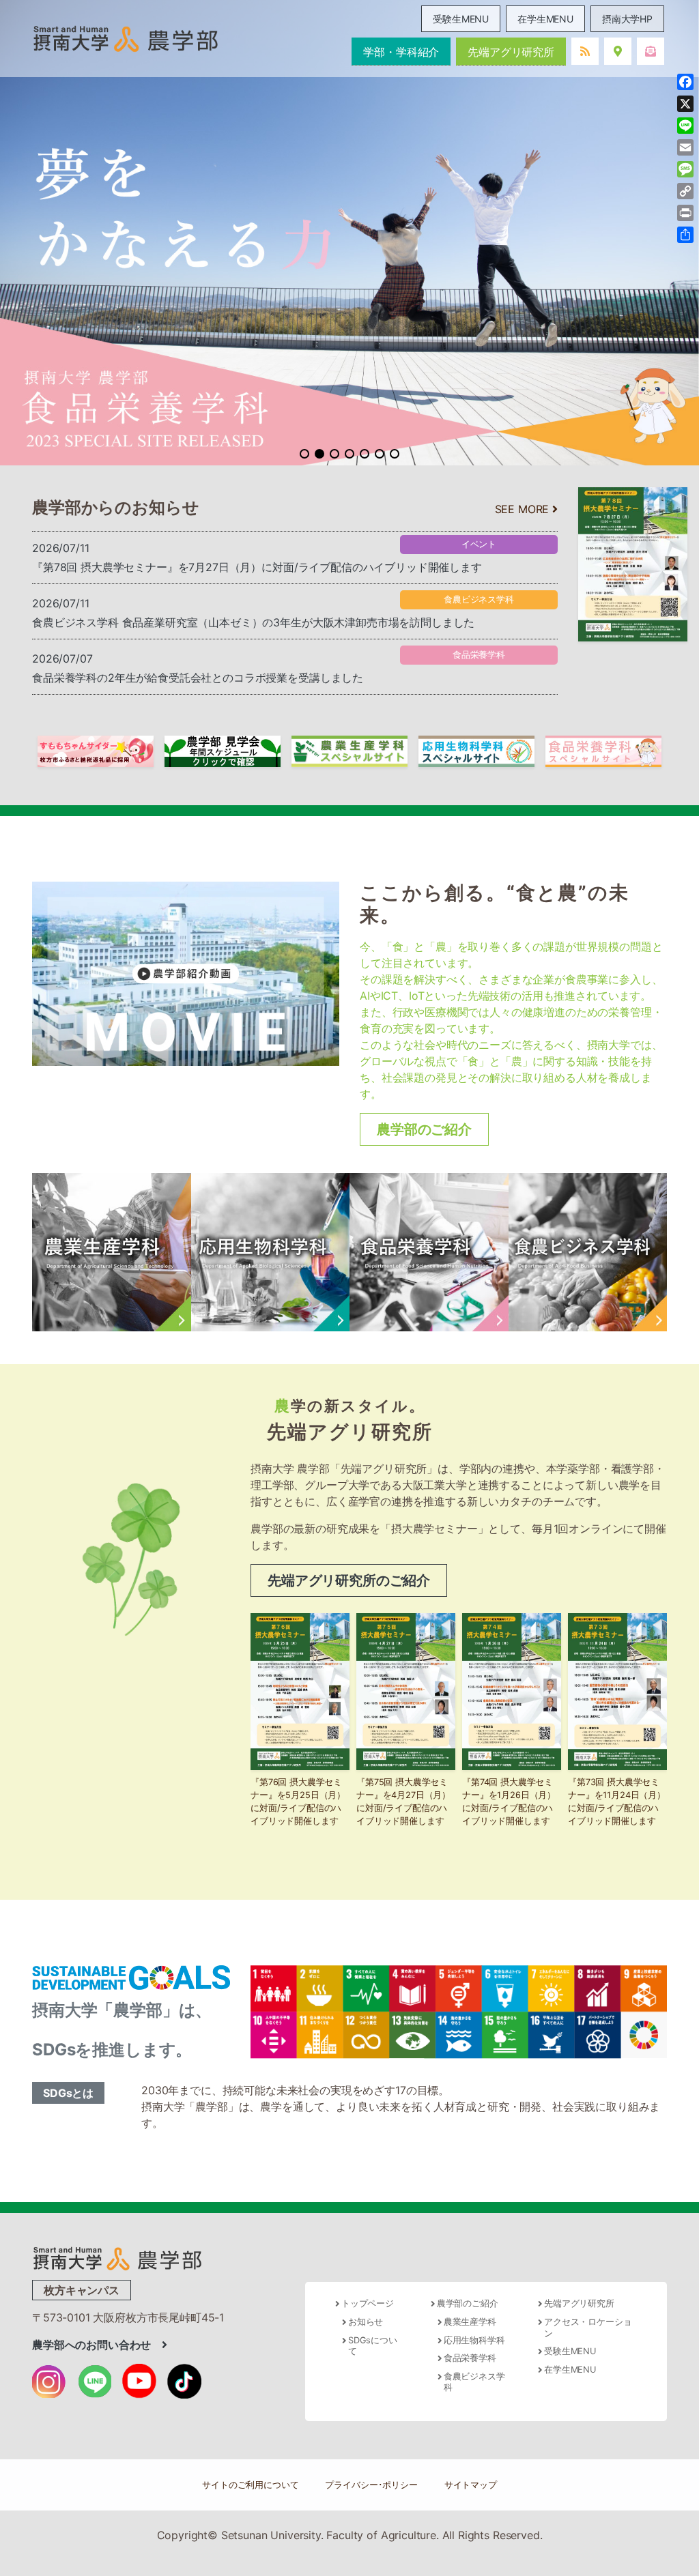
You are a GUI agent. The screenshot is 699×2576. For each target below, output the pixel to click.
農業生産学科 (470, 2322)
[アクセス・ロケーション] (618, 51)
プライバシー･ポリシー (371, 2485)
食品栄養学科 (470, 2358)
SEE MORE (524, 509)
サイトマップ (471, 2485)
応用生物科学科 (474, 2340)
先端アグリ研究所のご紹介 (349, 1580)
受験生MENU (461, 19)
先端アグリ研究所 (511, 52)
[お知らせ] (585, 51)
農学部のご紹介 (424, 1129)
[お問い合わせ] (651, 51)
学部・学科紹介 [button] (401, 52)
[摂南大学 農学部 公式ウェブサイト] (126, 39)
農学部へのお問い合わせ (97, 2345)
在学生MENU (545, 19)
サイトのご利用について (250, 2485)
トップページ (368, 2303)
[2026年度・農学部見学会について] (223, 750)
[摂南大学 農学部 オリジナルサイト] (117, 2257)
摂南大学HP (627, 19)
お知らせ (366, 2322)
